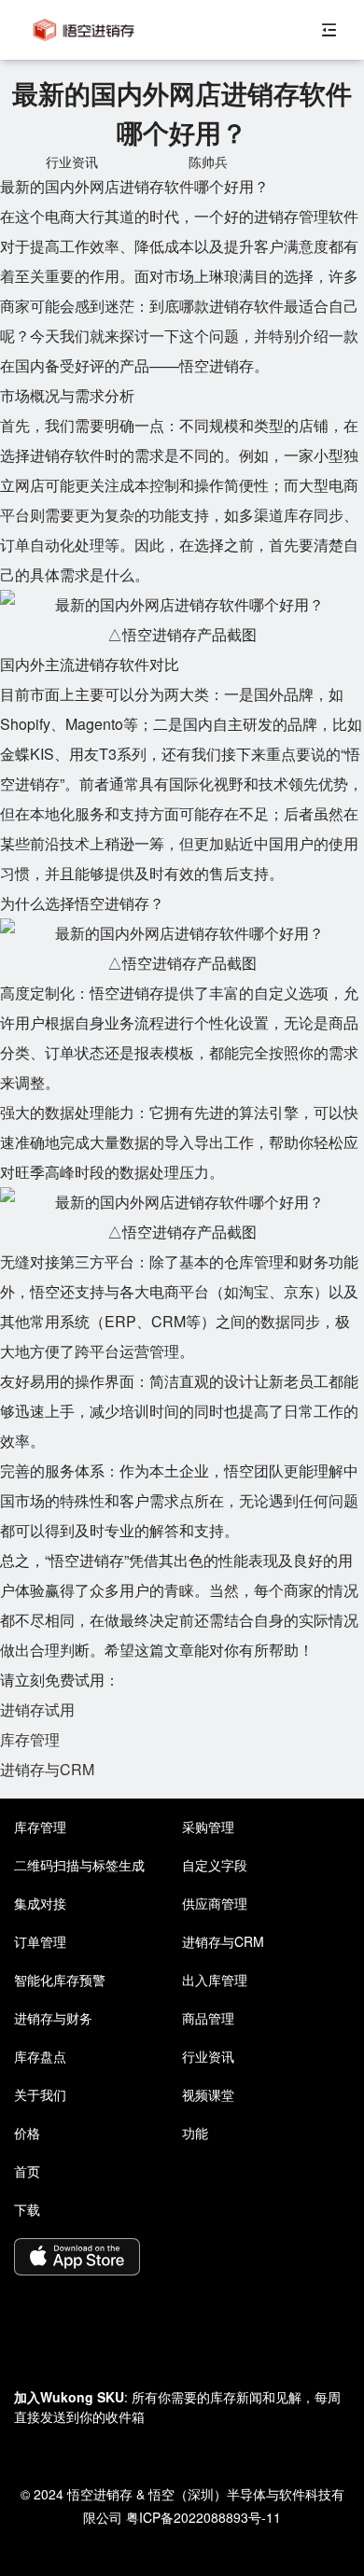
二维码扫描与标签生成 (79, 1865)
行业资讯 (208, 2056)
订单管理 (40, 1941)
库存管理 (30, 1739)
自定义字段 (215, 1865)
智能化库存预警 (60, 1980)
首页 (27, 2171)
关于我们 (40, 2094)
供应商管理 (215, 1903)
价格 (27, 2133)
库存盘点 (40, 2056)
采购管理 (208, 1827)
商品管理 (208, 2018)
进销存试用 (37, 1709)
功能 (195, 2133)
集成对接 (40, 1903)
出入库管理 (215, 1980)
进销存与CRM (47, 1769)
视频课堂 (208, 2094)
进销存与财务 (53, 2018)
